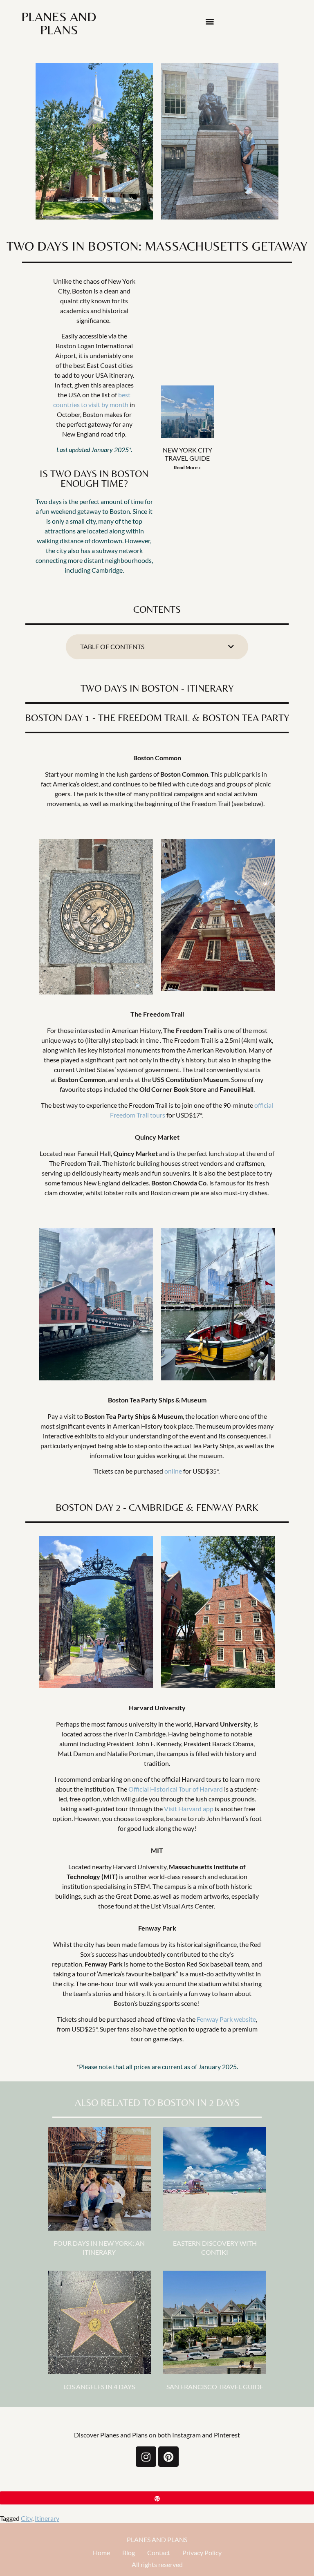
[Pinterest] (168, 2457)
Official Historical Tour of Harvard (176, 1789)
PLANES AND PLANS (157, 2539)
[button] (210, 21)
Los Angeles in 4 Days (99, 2387)
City (27, 2518)
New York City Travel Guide (187, 454)
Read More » (187, 467)
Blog (129, 2552)
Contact (159, 2552)
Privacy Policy (202, 2552)
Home (101, 2552)
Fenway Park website (226, 2019)
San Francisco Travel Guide (215, 2387)
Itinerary (47, 2518)
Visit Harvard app (189, 1809)
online (173, 1471)
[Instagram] (146, 2457)
